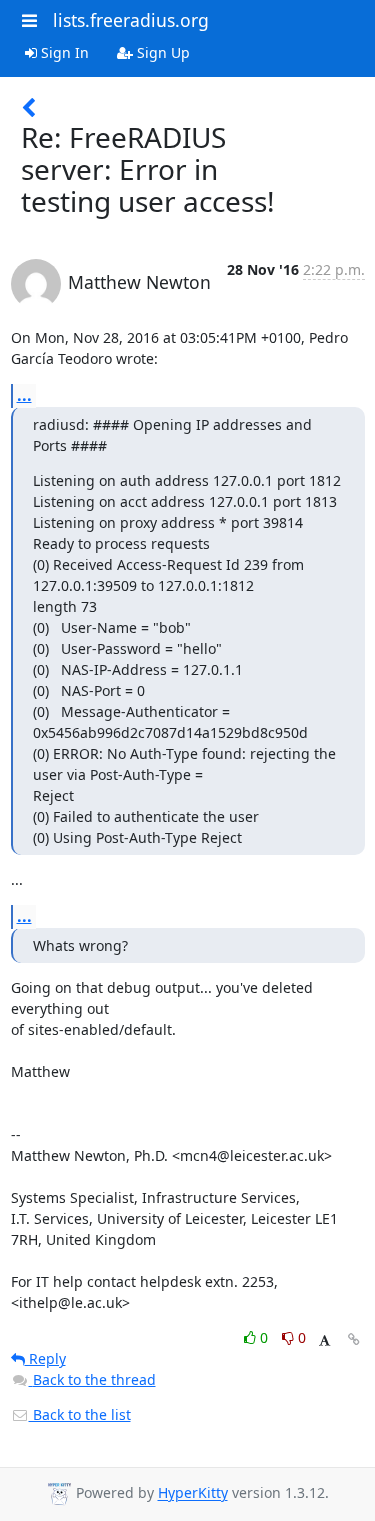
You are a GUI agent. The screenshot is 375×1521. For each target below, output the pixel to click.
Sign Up (161, 52)
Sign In (63, 52)
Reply (45, 1358)
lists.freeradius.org (131, 20)
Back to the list (80, 1414)
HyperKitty (193, 1493)
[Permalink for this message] (354, 1339)
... (24, 395)
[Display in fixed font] (324, 1340)
